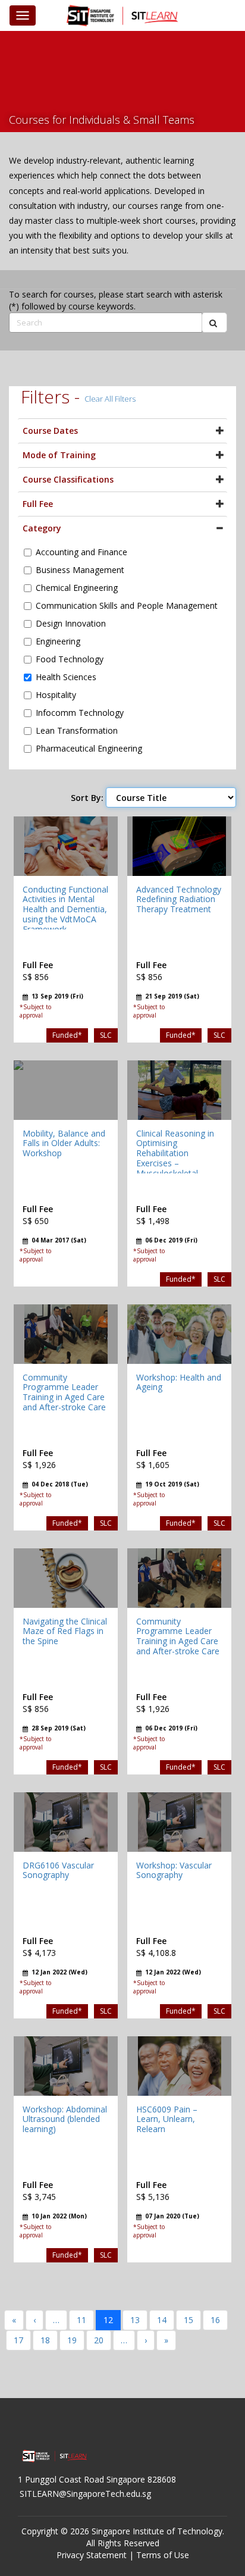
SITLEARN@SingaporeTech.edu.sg (85, 2494)
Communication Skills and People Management (127, 605)
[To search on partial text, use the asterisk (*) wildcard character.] (214, 323)
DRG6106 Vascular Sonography (58, 1870)
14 (162, 2320)
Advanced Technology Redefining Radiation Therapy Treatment (179, 899)
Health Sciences (66, 677)
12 (108, 2320)
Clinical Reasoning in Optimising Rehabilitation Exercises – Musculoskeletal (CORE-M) (175, 1158)
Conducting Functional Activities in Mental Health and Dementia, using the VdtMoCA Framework (65, 909)
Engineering (58, 641)
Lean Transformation (77, 730)
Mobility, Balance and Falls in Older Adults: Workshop (64, 1143)
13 (135, 2320)
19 (72, 2340)
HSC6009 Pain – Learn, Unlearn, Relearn (167, 2119)
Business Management (80, 570)
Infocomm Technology (80, 713)
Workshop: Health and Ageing (179, 1382)
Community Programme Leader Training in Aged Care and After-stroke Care (64, 1392)
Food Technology (70, 659)
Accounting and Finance (81, 552)
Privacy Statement (92, 2555)
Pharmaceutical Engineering (89, 748)
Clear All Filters (110, 399)
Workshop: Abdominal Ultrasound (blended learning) (65, 2119)
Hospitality (56, 695)
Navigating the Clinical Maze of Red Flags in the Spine (65, 1631)
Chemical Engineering (77, 588)
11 (81, 2320)
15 (189, 2320)
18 (45, 2340)
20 (99, 2340)
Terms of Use (163, 2555)
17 (18, 2340)
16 (215, 2320)
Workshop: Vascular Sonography (174, 1870)
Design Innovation (71, 623)
